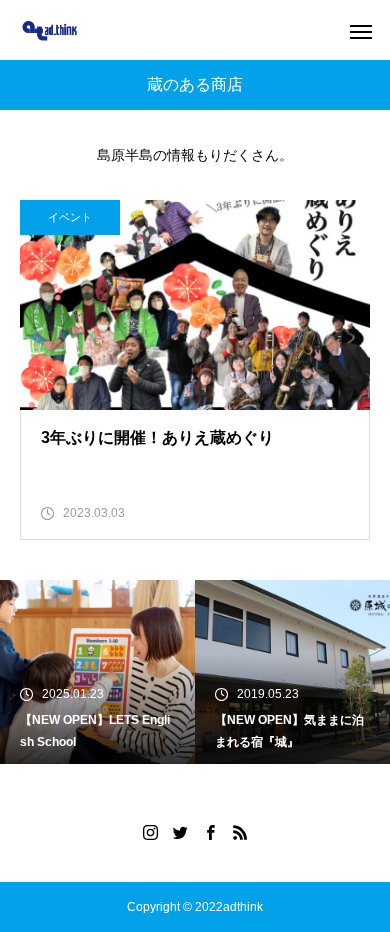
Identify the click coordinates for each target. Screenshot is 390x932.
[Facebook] (210, 832)
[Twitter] (180, 832)
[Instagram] (150, 832)
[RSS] (240, 832)
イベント (70, 217)
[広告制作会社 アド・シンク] (49, 30)
